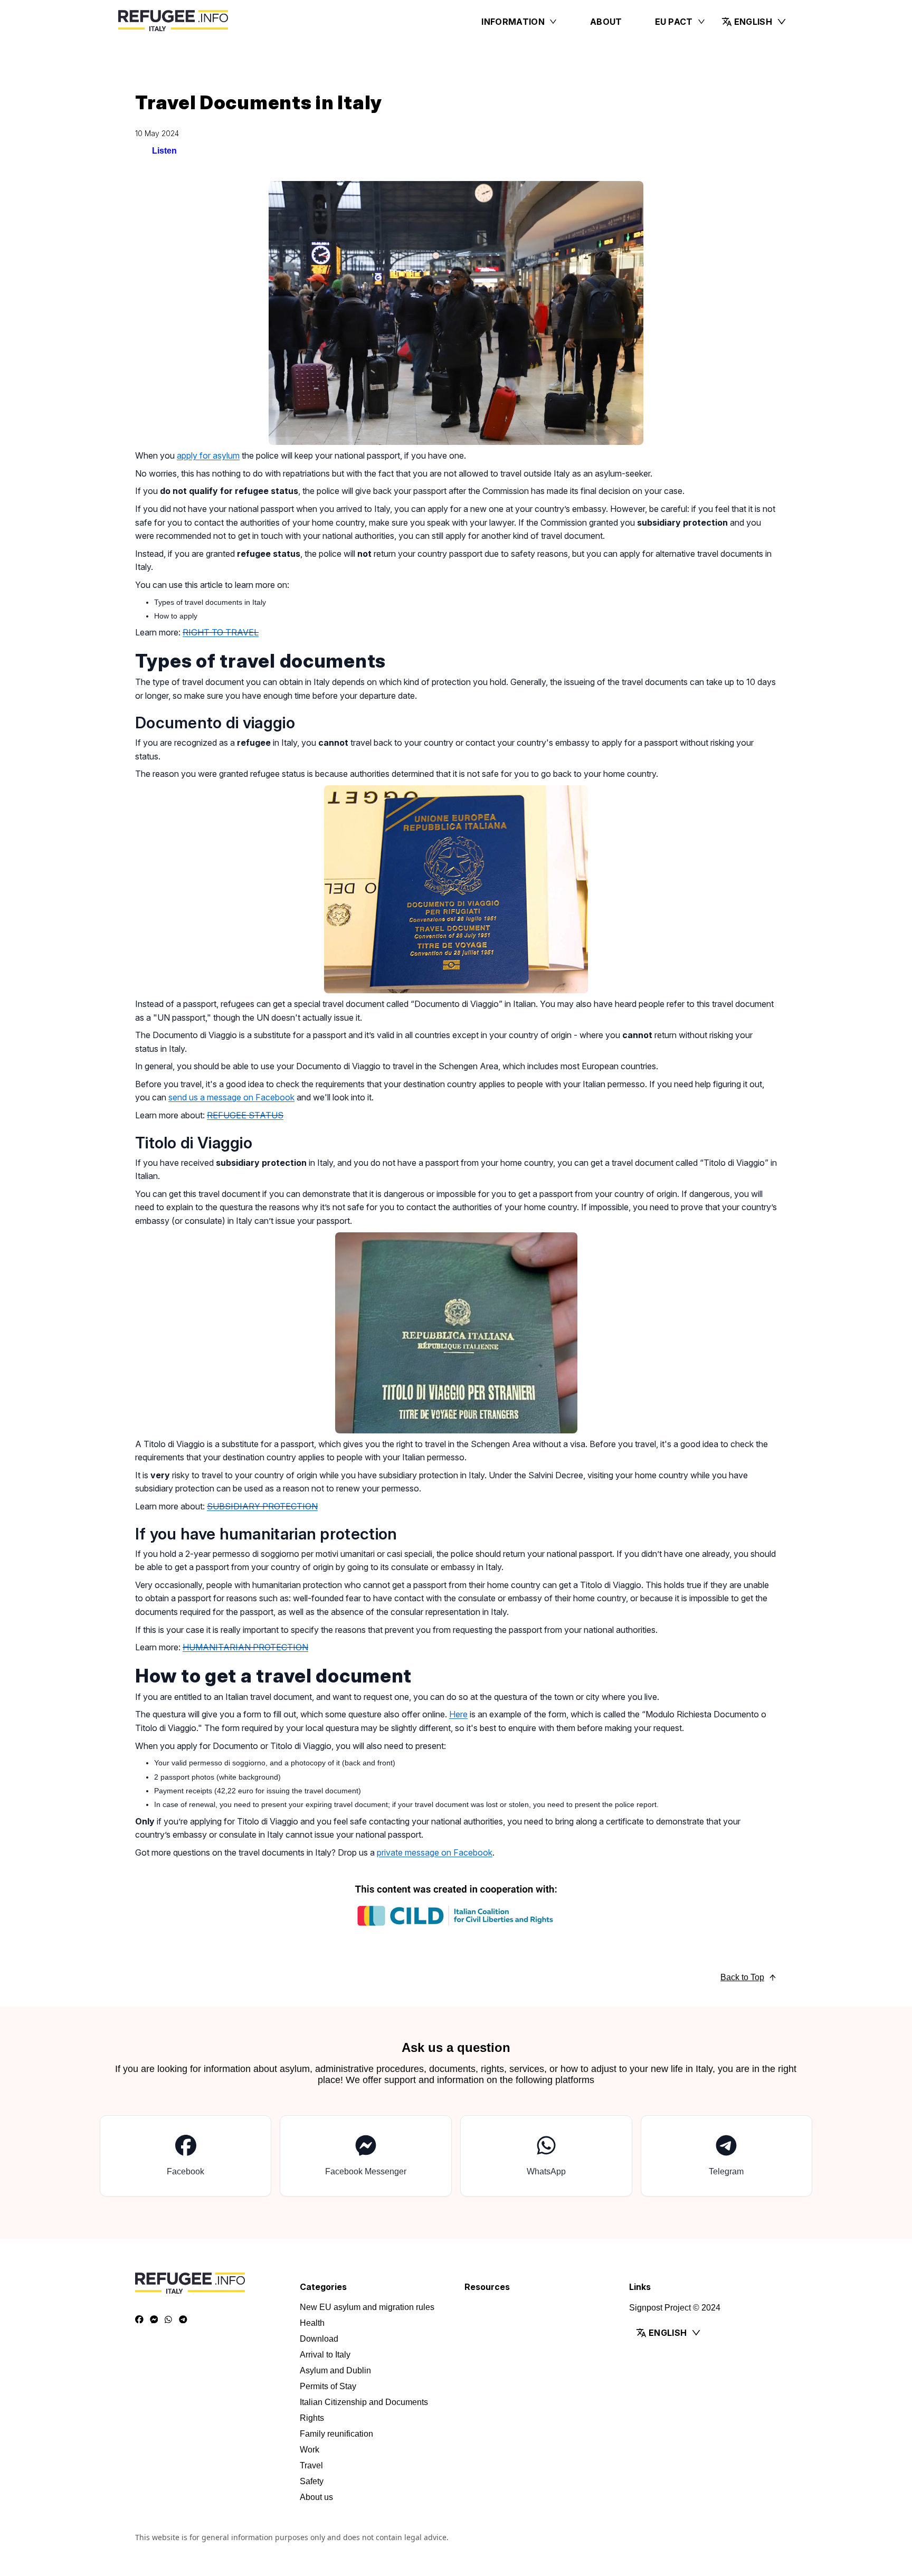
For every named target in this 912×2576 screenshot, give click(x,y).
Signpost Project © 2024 (675, 2308)
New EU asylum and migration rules (367, 2307)
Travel (311, 2465)
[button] (754, 22)
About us (316, 2497)
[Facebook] (139, 2320)
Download (319, 2339)
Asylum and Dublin (335, 2370)
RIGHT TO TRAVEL (221, 632)
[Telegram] (183, 2320)
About (606, 22)
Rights (312, 2418)
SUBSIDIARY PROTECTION (262, 1506)
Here (458, 1714)
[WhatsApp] (168, 2320)
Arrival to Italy (325, 2355)
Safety (312, 2481)
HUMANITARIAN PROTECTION (245, 1647)
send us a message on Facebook (231, 1097)
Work (310, 2450)
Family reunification (336, 2434)
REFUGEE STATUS (245, 1115)
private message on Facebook (435, 1852)
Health (312, 2323)
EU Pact (674, 22)
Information (513, 22)
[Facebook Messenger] (154, 2320)
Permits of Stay (328, 2386)
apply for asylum (208, 455)
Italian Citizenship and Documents (364, 2402)
